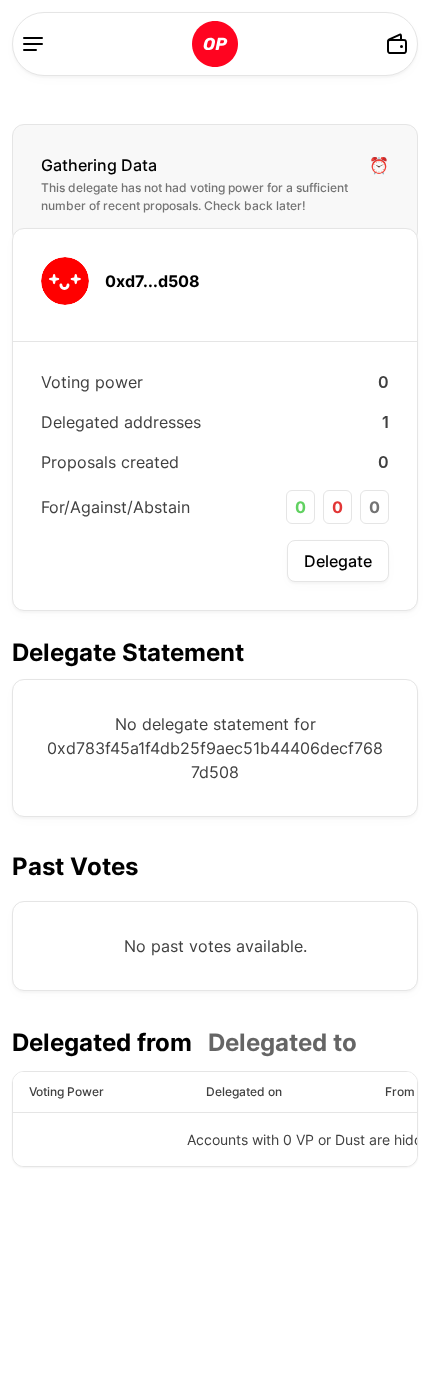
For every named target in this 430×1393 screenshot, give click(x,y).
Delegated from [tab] (102, 1042)
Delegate (338, 561)
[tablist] (184, 1043)
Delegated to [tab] (282, 1042)
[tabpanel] (215, 1119)
